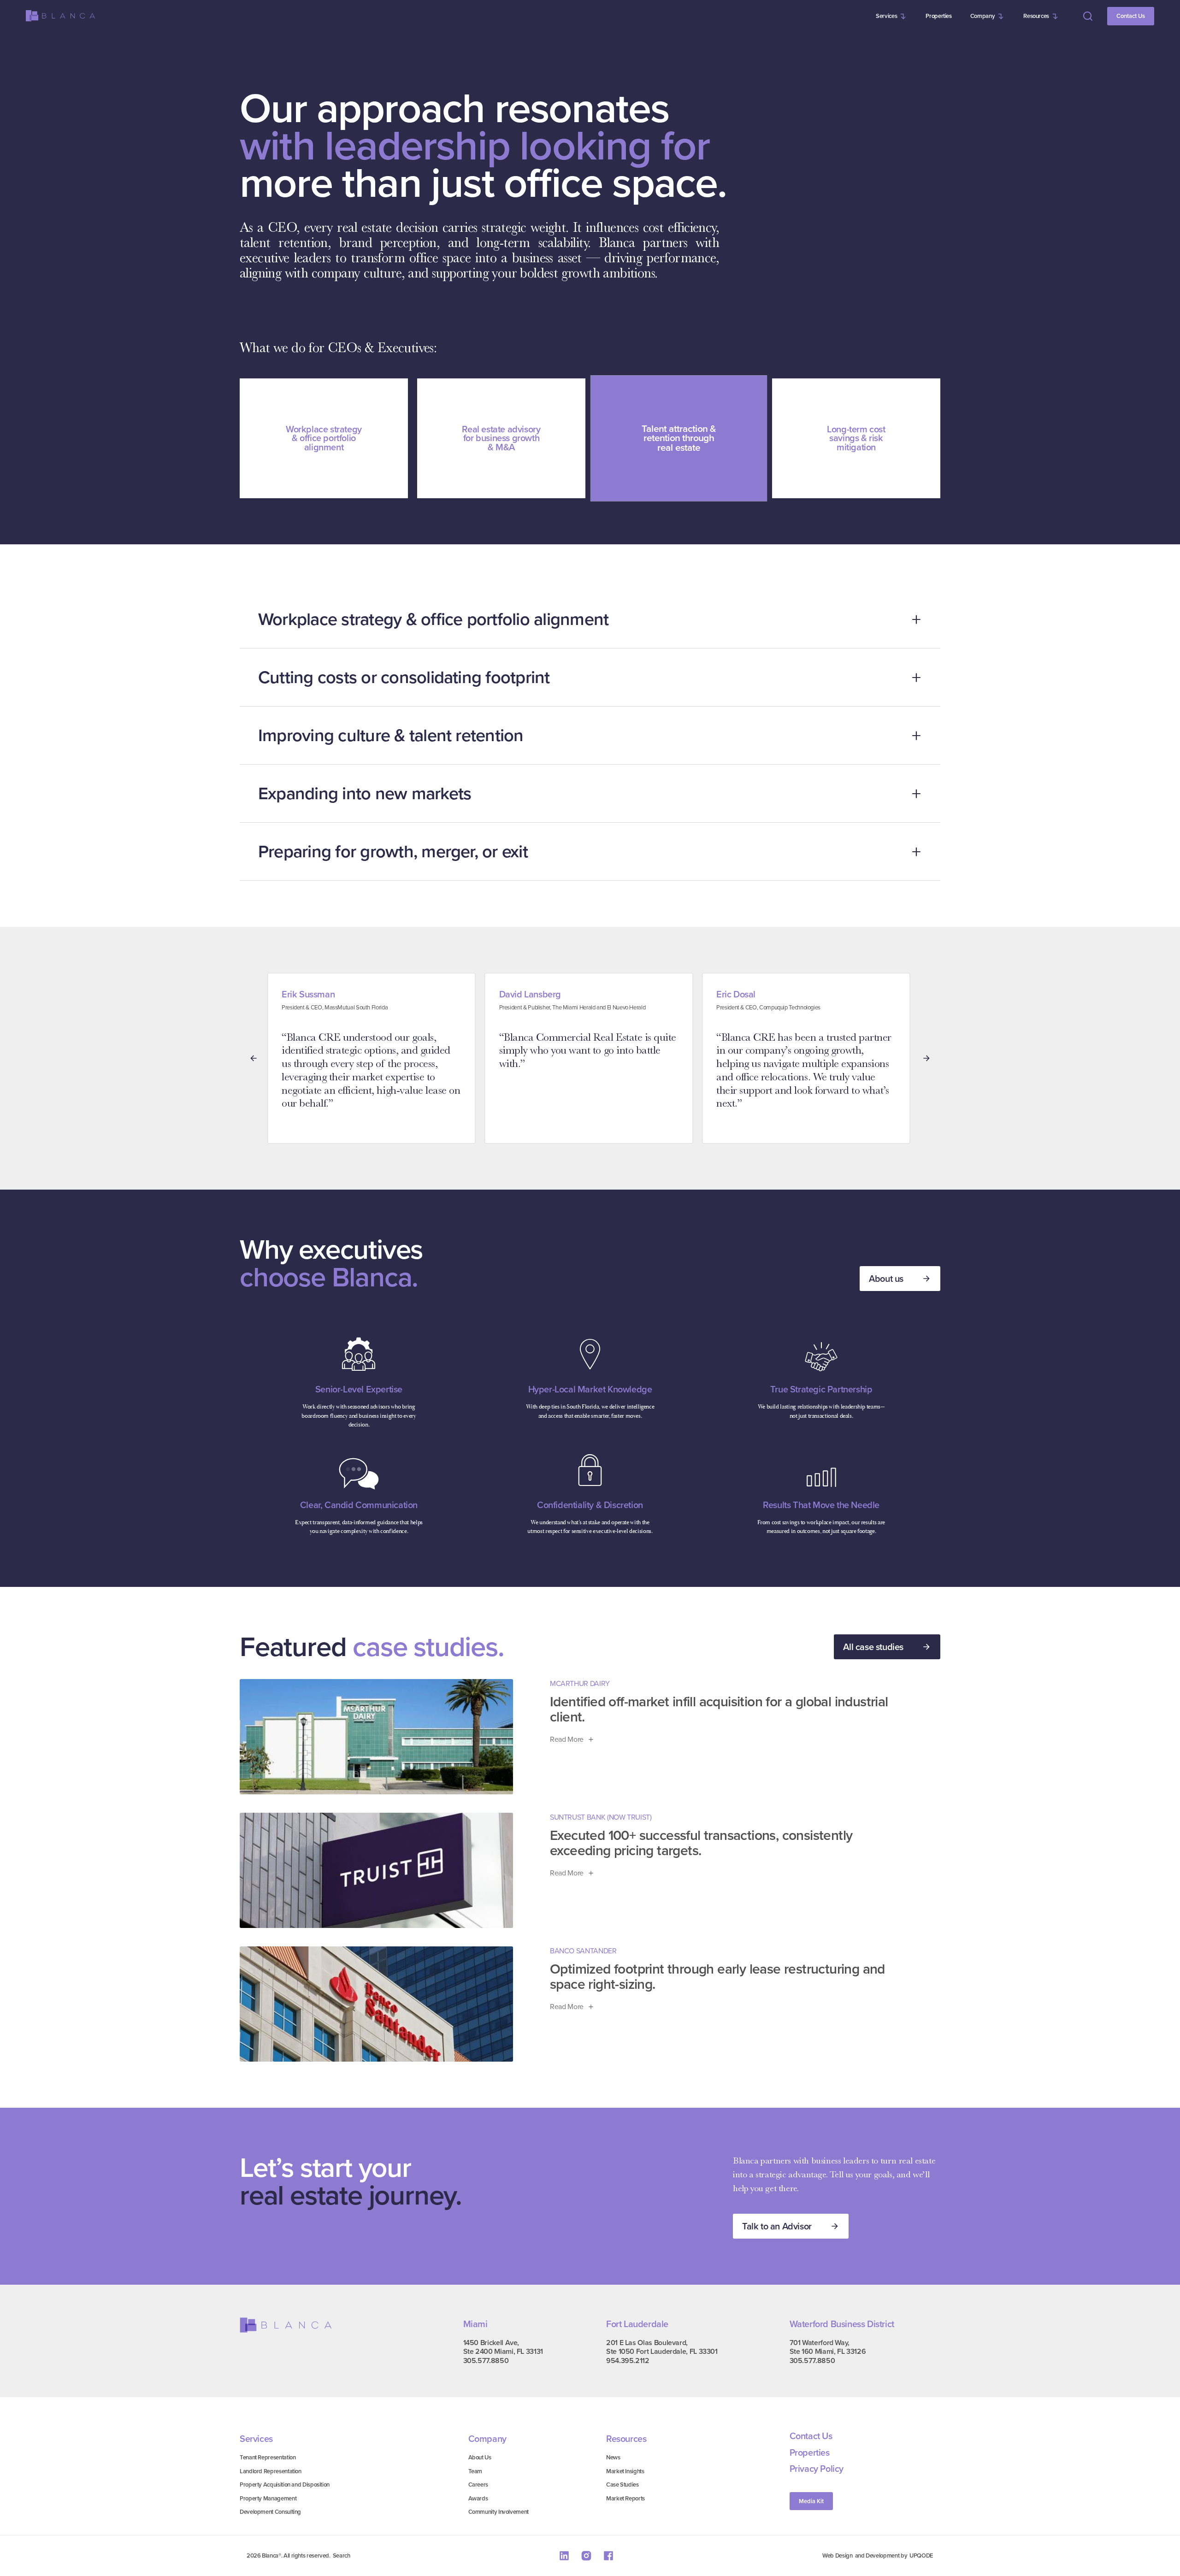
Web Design (837, 2555)
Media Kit (811, 2501)
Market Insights (625, 2471)
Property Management (268, 2498)
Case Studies (622, 2485)
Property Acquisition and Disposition (285, 2485)
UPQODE (921, 2555)
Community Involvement (499, 2512)
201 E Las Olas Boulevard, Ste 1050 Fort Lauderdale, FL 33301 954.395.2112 (662, 2352)
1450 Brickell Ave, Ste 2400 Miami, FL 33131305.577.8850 (503, 2352)
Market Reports (625, 2498)
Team (475, 2471)
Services (886, 16)
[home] (60, 16)
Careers (478, 2485)
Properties (938, 16)
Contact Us (1131, 16)
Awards (478, 2498)
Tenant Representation (268, 2457)
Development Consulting (270, 2512)
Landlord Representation (271, 2471)
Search (342, 2555)
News (613, 2457)
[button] (891, 16)
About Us (480, 2457)
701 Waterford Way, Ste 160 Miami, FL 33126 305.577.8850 (828, 2352)
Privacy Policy (817, 2469)
